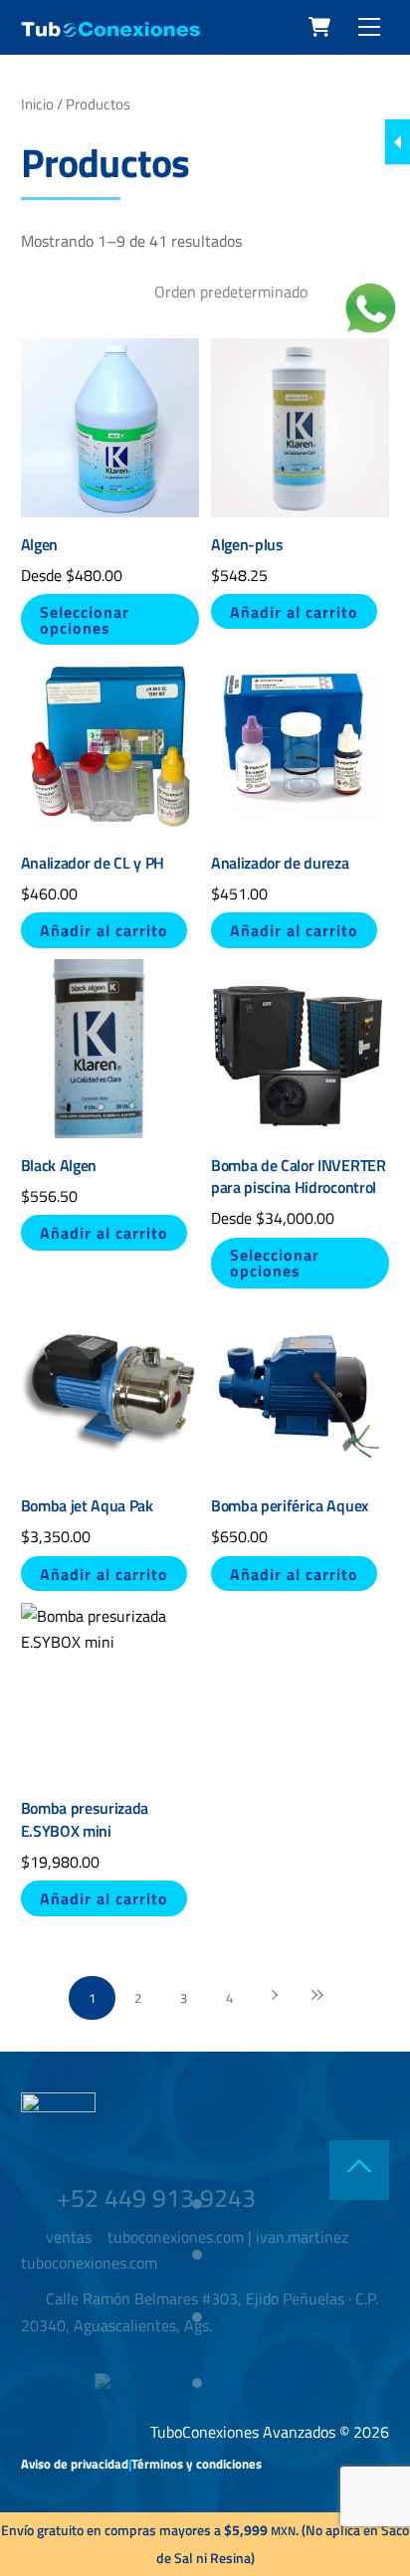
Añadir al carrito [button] (294, 612)
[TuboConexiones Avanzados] (110, 29)
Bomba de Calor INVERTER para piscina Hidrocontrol (299, 1177)
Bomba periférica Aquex (290, 1505)
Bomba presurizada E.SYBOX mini (85, 1819)
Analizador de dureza (280, 863)
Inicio (37, 104)
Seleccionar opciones (85, 620)
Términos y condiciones (197, 2464)
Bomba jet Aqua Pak (87, 1505)
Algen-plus (247, 544)
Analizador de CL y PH (93, 863)
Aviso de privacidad (75, 2464)
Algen (39, 544)
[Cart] (319, 27)
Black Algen (59, 1165)
